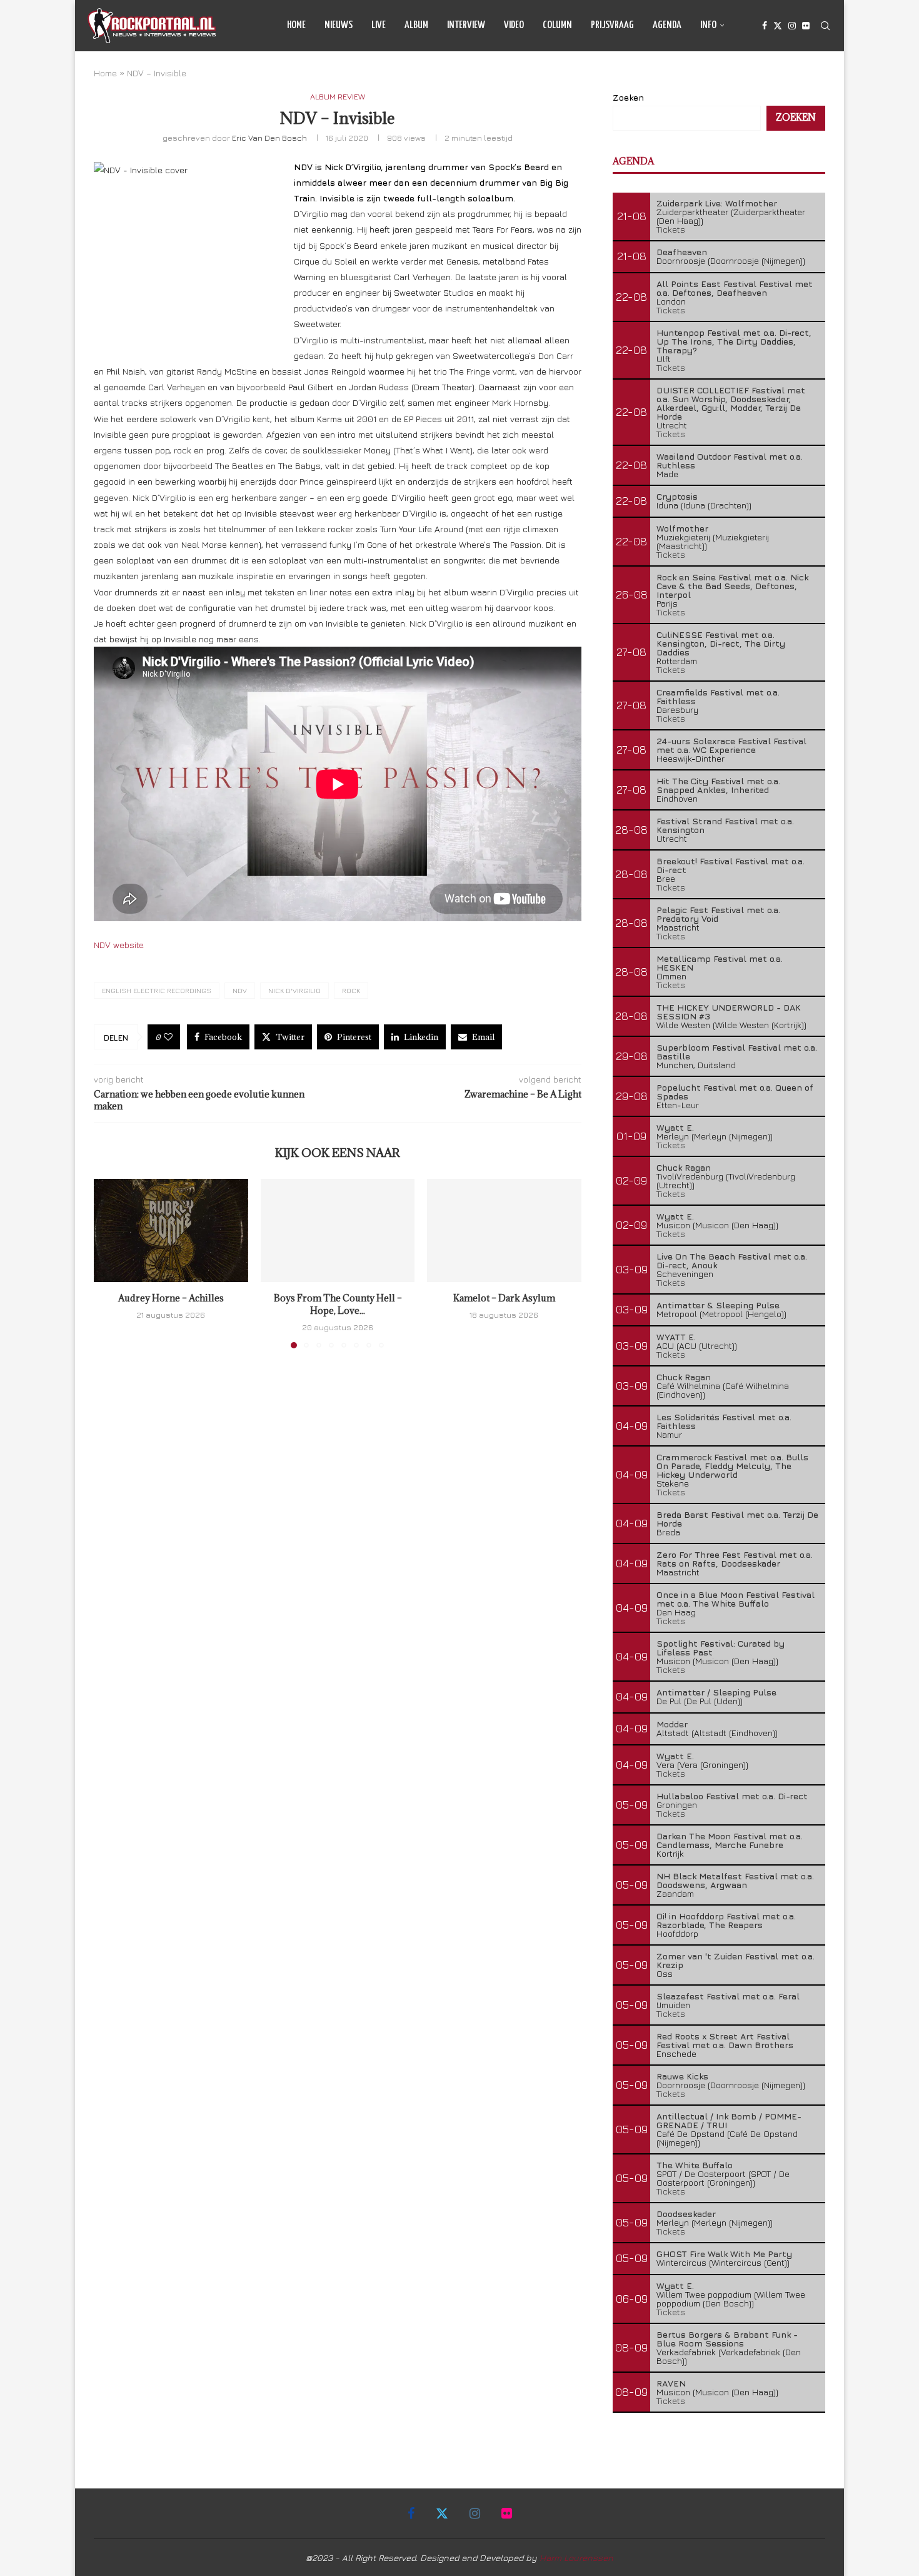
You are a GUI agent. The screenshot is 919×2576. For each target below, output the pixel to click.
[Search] (825, 26)
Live (379, 25)
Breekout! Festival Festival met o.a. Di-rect (731, 865)
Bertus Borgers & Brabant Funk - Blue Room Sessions (727, 2339)
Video (514, 25)
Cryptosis (677, 496)
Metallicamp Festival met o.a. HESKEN (720, 963)
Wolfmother (682, 528)
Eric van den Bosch (269, 138)
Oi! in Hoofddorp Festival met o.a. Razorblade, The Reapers (726, 1920)
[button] (111, 1263)
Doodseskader (686, 2214)
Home (296, 25)
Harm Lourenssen (576, 2558)
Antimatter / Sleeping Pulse (716, 1692)
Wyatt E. (675, 1127)
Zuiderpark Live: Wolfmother (717, 203)
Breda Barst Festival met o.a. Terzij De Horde (737, 1519)
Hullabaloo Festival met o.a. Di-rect (732, 1796)
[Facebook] (765, 26)
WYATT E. (676, 1337)
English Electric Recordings (157, 990)
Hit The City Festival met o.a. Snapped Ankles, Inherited (718, 785)
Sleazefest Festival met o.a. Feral (728, 1996)
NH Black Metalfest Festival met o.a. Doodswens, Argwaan (735, 1880)
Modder (672, 1724)
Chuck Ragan (684, 1167)
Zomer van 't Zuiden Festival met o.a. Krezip (736, 1960)
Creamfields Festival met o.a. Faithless (718, 696)
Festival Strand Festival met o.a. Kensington (725, 825)
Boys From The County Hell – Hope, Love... (337, 1305)
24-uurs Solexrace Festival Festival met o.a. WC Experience (731, 745)
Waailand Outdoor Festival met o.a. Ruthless (730, 461)
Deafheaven (682, 252)
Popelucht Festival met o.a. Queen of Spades (735, 1092)
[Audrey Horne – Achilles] (171, 1230)
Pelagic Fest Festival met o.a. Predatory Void (718, 914)
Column (557, 25)
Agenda (667, 25)
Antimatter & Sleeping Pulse (718, 1305)
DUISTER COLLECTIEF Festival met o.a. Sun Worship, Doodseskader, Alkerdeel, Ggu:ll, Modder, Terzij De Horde (731, 403)
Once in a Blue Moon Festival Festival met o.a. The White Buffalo (736, 1599)
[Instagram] (792, 26)
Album (416, 25)
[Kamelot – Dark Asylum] (504, 1230)
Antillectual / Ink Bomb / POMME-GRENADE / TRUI (729, 2120)
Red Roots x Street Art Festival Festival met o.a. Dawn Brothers (725, 2040)
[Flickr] (806, 26)
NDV (240, 990)
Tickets (671, 229)
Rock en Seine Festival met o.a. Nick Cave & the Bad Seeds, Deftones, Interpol (732, 586)
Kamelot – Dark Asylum (504, 1299)
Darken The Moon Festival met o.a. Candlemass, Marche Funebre (730, 1840)
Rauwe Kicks (682, 2076)
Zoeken (628, 97)
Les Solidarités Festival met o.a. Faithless (724, 1421)
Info (708, 25)
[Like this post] (168, 1037)
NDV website (119, 945)
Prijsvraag (612, 25)
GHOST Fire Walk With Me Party (724, 2254)
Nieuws (339, 25)
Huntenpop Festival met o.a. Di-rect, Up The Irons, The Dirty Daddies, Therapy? (734, 341)
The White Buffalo (695, 2165)
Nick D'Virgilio (294, 990)
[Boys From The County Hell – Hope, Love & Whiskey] (338, 1230)
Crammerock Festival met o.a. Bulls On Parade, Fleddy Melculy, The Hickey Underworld (732, 1466)
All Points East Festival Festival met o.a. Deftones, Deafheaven (735, 288)
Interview (466, 25)
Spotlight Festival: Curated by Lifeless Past (721, 1648)
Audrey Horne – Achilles (171, 1299)
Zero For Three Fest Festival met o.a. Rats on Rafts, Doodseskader (735, 1559)
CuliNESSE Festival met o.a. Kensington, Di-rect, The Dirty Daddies (721, 643)
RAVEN (671, 2383)
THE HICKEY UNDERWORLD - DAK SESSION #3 (729, 1012)
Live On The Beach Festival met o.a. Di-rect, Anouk (732, 1260)
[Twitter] (778, 26)
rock (351, 990)
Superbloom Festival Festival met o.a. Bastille (737, 1052)
